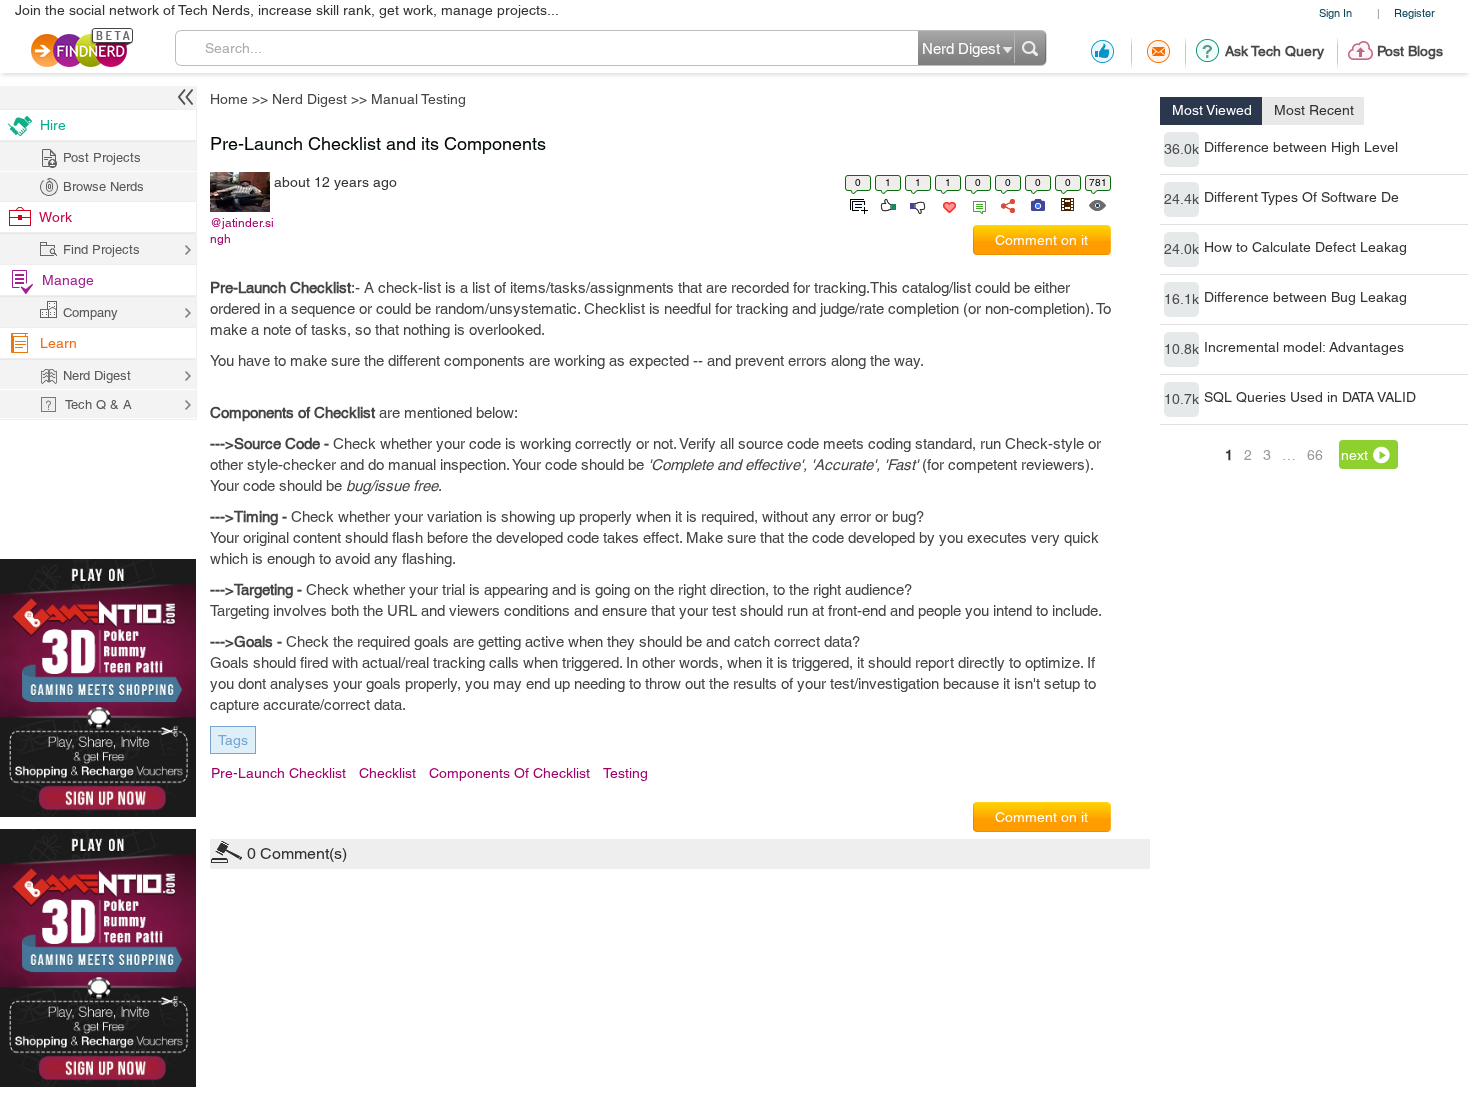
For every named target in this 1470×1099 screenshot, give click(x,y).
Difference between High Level (1301, 147)
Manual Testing (418, 99)
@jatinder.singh (242, 231)
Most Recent (1314, 110)
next (1354, 455)
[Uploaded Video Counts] (1067, 204)
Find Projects (101, 249)
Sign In (1335, 12)
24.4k (1181, 199)
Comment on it (1041, 240)
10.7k (1181, 399)
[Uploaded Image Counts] (1036, 204)
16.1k (1181, 299)
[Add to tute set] (856, 204)
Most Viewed (1212, 110)
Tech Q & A (98, 404)
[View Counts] (1096, 204)
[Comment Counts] (976, 204)
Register (1414, 12)
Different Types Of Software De (1301, 197)
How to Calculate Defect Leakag (1305, 247)
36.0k (1181, 149)
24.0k (1181, 249)
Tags (233, 740)
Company (90, 312)
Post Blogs (1410, 51)
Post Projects (102, 157)
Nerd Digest (309, 99)
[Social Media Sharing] (1006, 204)
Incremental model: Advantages (1304, 347)
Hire (53, 125)
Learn (58, 343)
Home (229, 99)
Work (55, 217)
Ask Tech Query (1274, 51)
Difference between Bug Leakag (1305, 297)
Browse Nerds (103, 186)
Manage (68, 280)
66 (1315, 455)
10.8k (1181, 349)
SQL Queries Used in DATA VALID (1310, 397)
